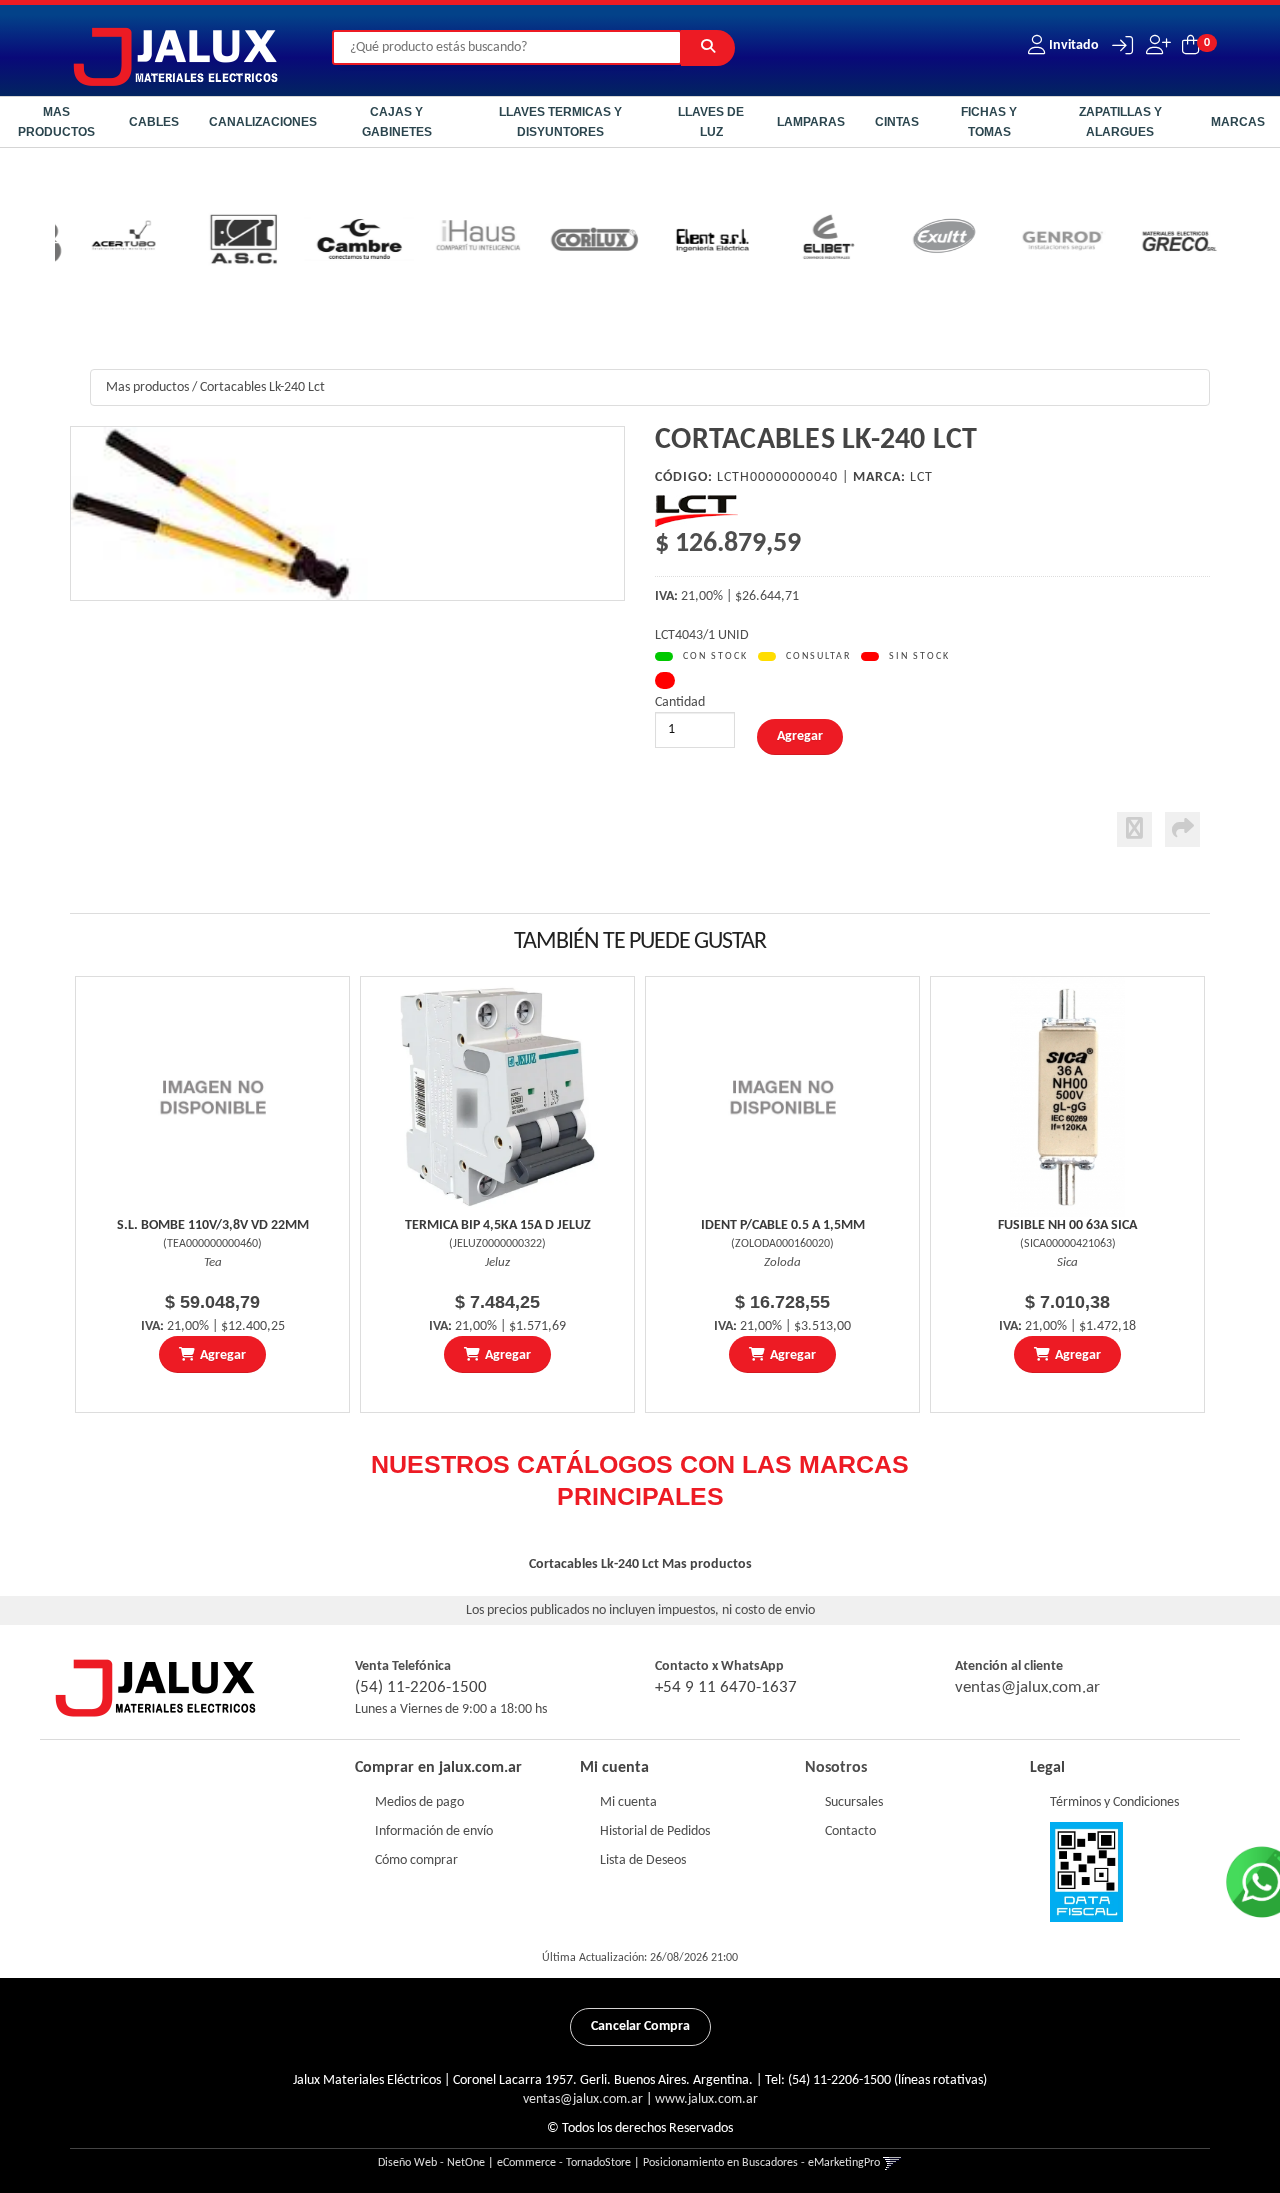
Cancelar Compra (640, 2026)
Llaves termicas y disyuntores (560, 122)
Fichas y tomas (989, 122)
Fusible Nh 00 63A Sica (1067, 1225)
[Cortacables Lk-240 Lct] (347, 513)
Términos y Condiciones (1114, 1802)
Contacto (850, 1831)
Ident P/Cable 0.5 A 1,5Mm (783, 1225)
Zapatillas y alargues (1120, 122)
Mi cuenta (628, 1802)
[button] (1117, 45)
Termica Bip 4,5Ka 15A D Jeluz (498, 1225)
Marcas (1238, 122)
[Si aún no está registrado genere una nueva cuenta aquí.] (1156, 45)
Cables (154, 122)
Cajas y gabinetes (397, 122)
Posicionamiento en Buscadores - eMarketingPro (761, 2163)
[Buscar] (708, 48)
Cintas (897, 122)
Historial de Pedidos (655, 1831)
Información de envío (434, 1831)
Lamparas (811, 122)
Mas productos (56, 122)
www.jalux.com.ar (706, 2099)
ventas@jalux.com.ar (1027, 1687)
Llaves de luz (711, 122)
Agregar (223, 1355)
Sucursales (854, 1802)
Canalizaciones (263, 122)
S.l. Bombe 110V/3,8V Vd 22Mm (213, 1225)
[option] (113, 242)
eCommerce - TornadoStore (564, 2163)
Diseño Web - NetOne (431, 2163)
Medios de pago (419, 1802)
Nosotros (836, 1768)
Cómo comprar (416, 1860)
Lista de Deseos (643, 1860)
